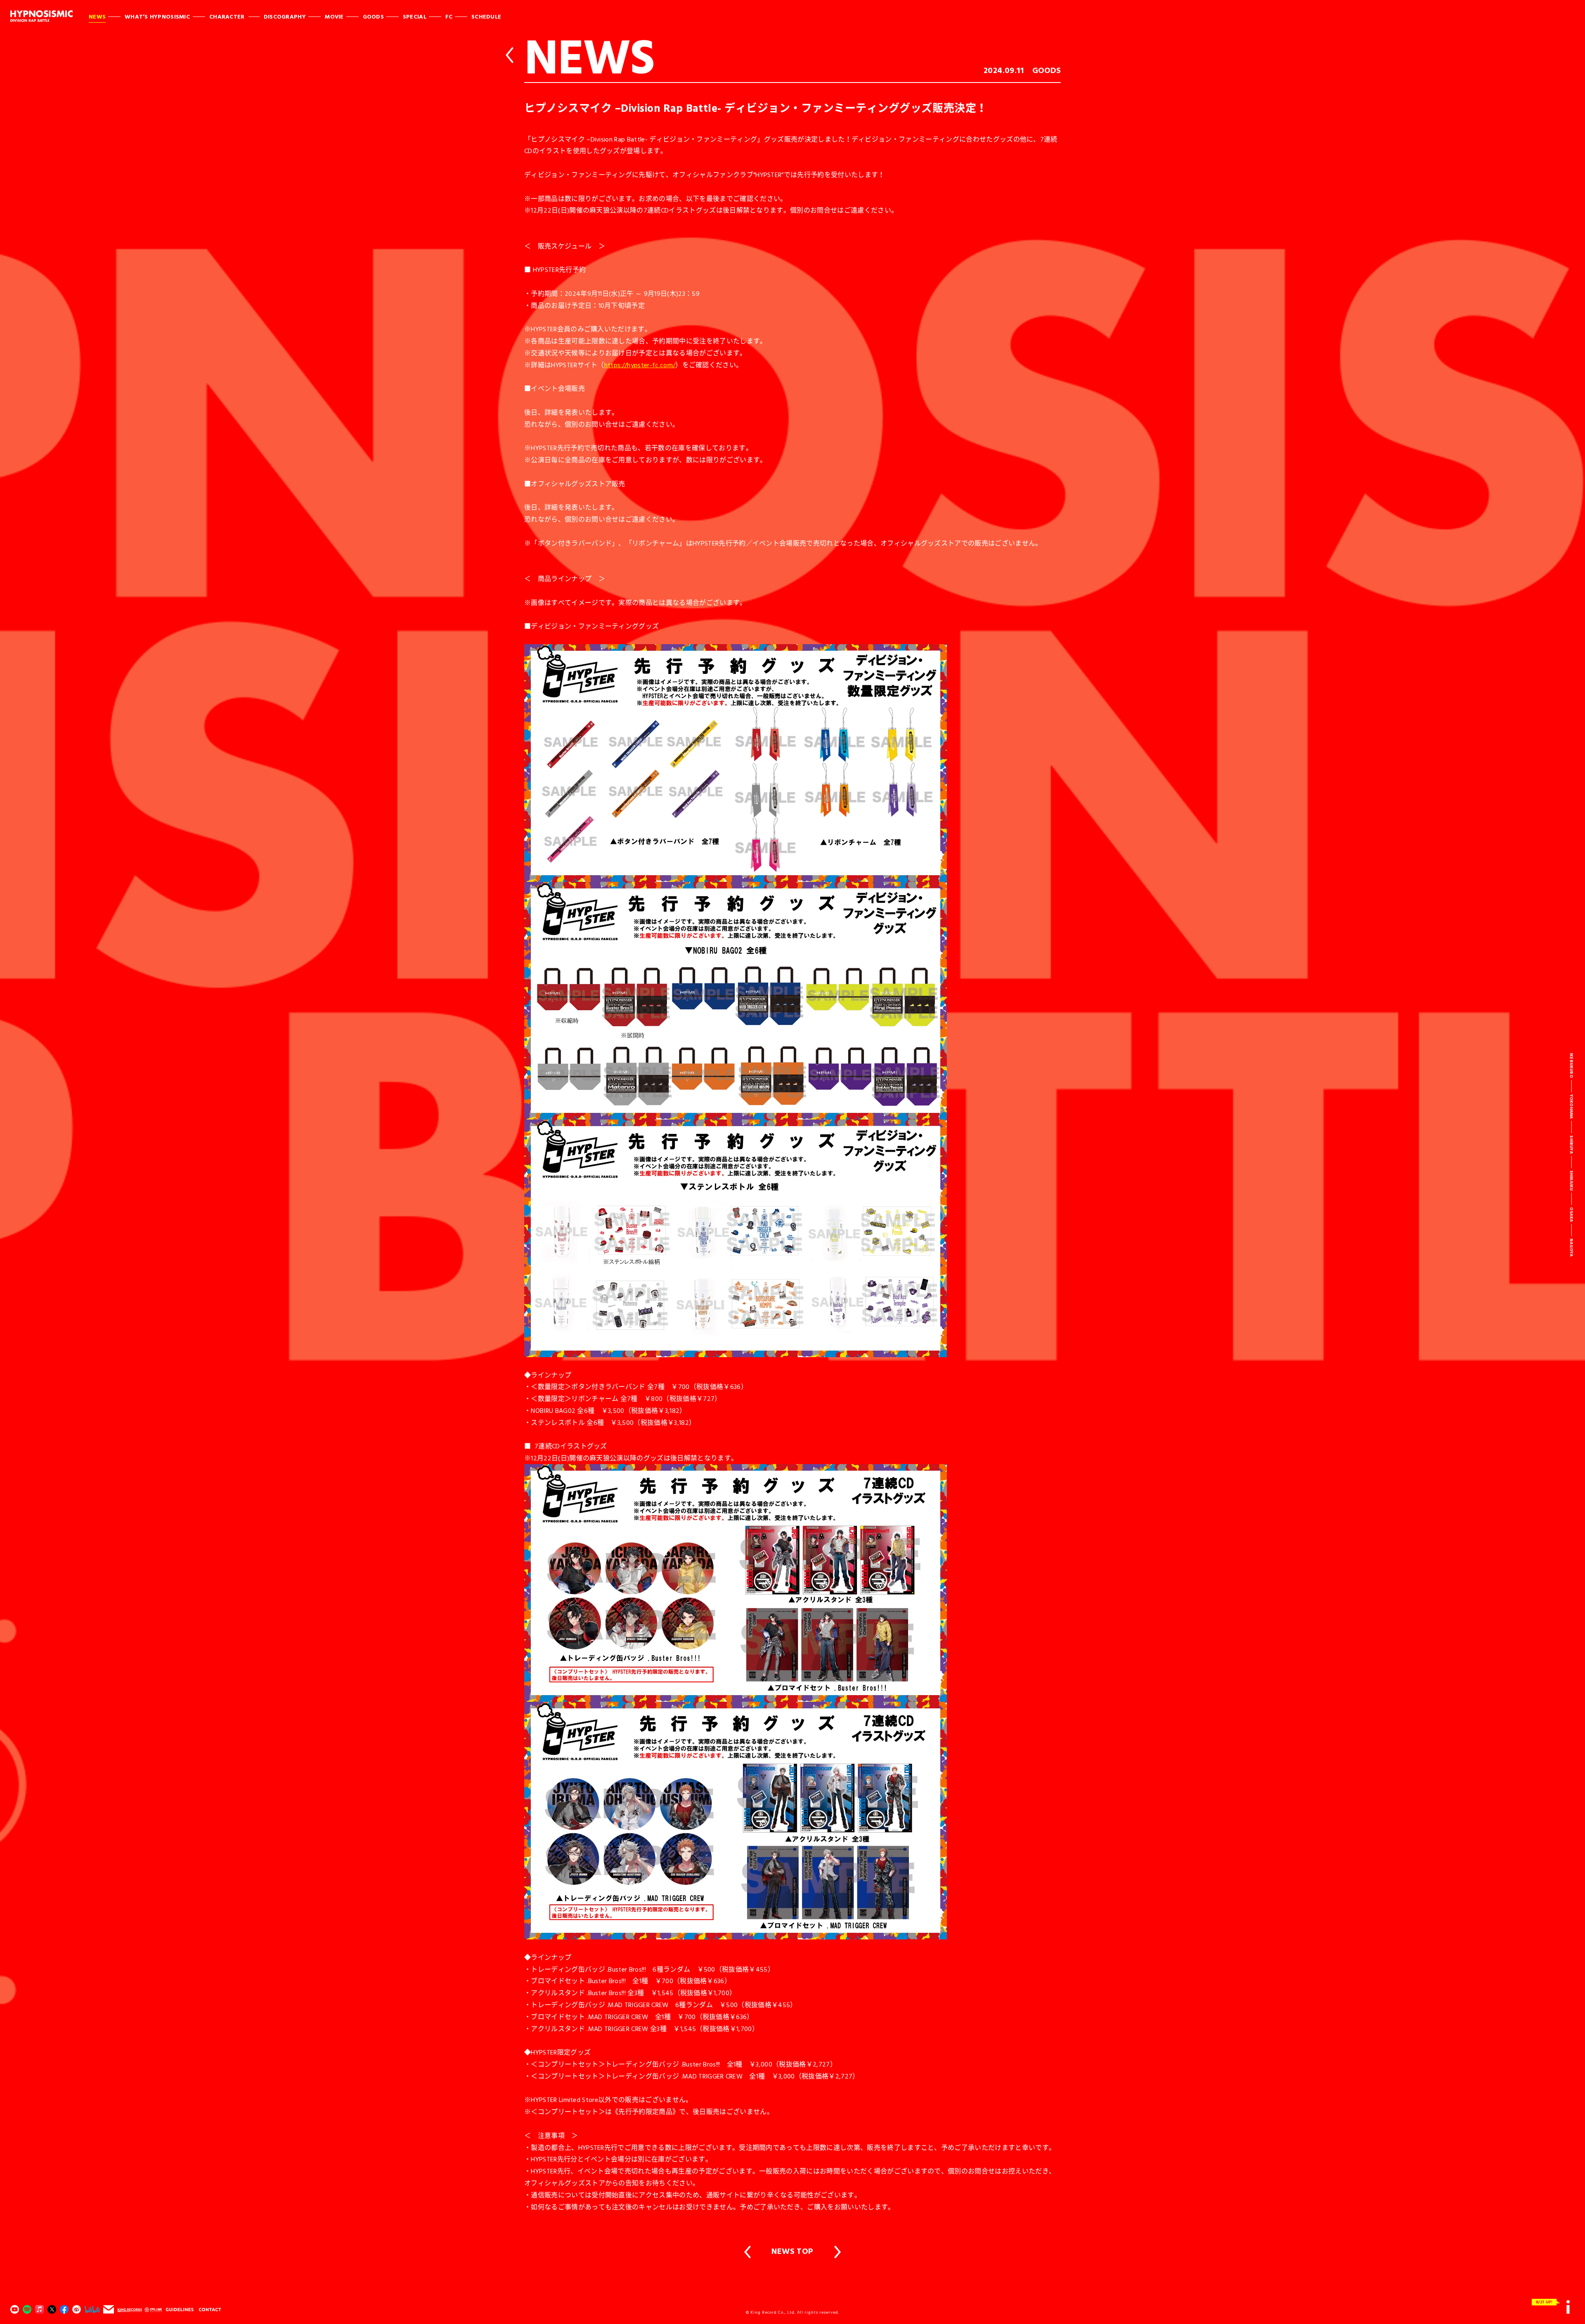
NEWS (97, 16)
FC (449, 16)
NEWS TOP (792, 2251)
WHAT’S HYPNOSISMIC (157, 16)
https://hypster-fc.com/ (640, 365)
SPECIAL (415, 16)
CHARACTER (227, 16)
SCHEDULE (486, 16)
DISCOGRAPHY (285, 16)
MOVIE (334, 16)
